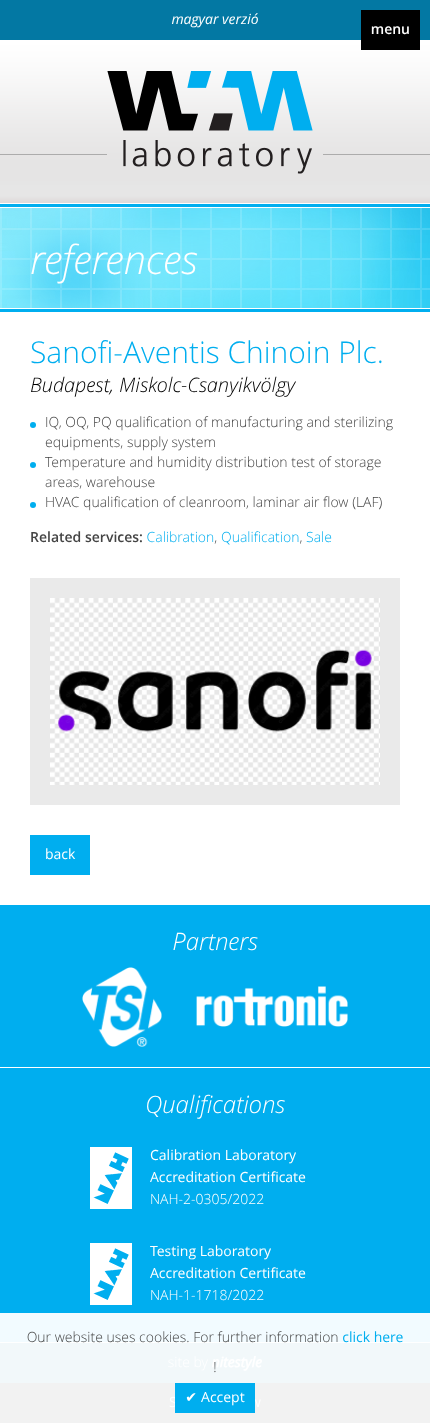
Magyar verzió (214, 19)
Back (60, 854)
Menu (390, 29)
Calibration (181, 537)
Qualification (260, 537)
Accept (223, 1397)
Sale (319, 537)
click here (372, 1337)
